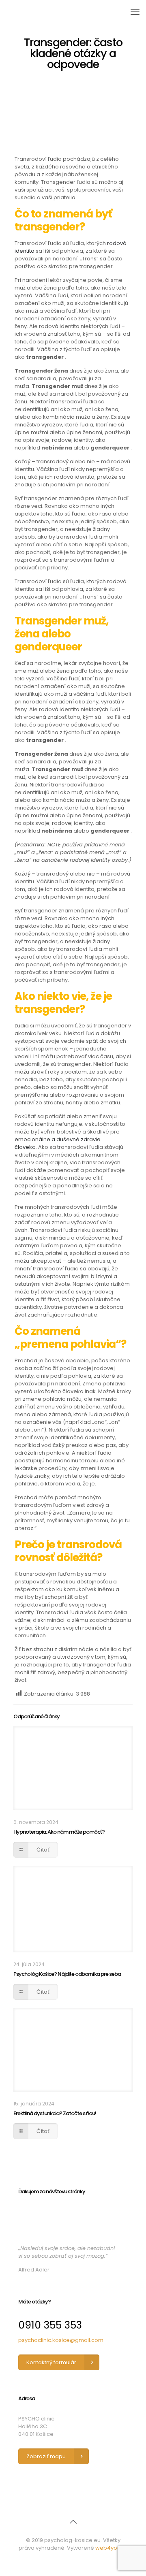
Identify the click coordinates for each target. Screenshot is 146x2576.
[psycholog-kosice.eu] (67, 12)
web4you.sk (111, 2548)
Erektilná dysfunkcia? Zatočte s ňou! (55, 2113)
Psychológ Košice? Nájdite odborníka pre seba (67, 1974)
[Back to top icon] (73, 2522)
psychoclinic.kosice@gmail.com (61, 2340)
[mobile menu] (135, 12)
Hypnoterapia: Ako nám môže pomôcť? (59, 1832)
